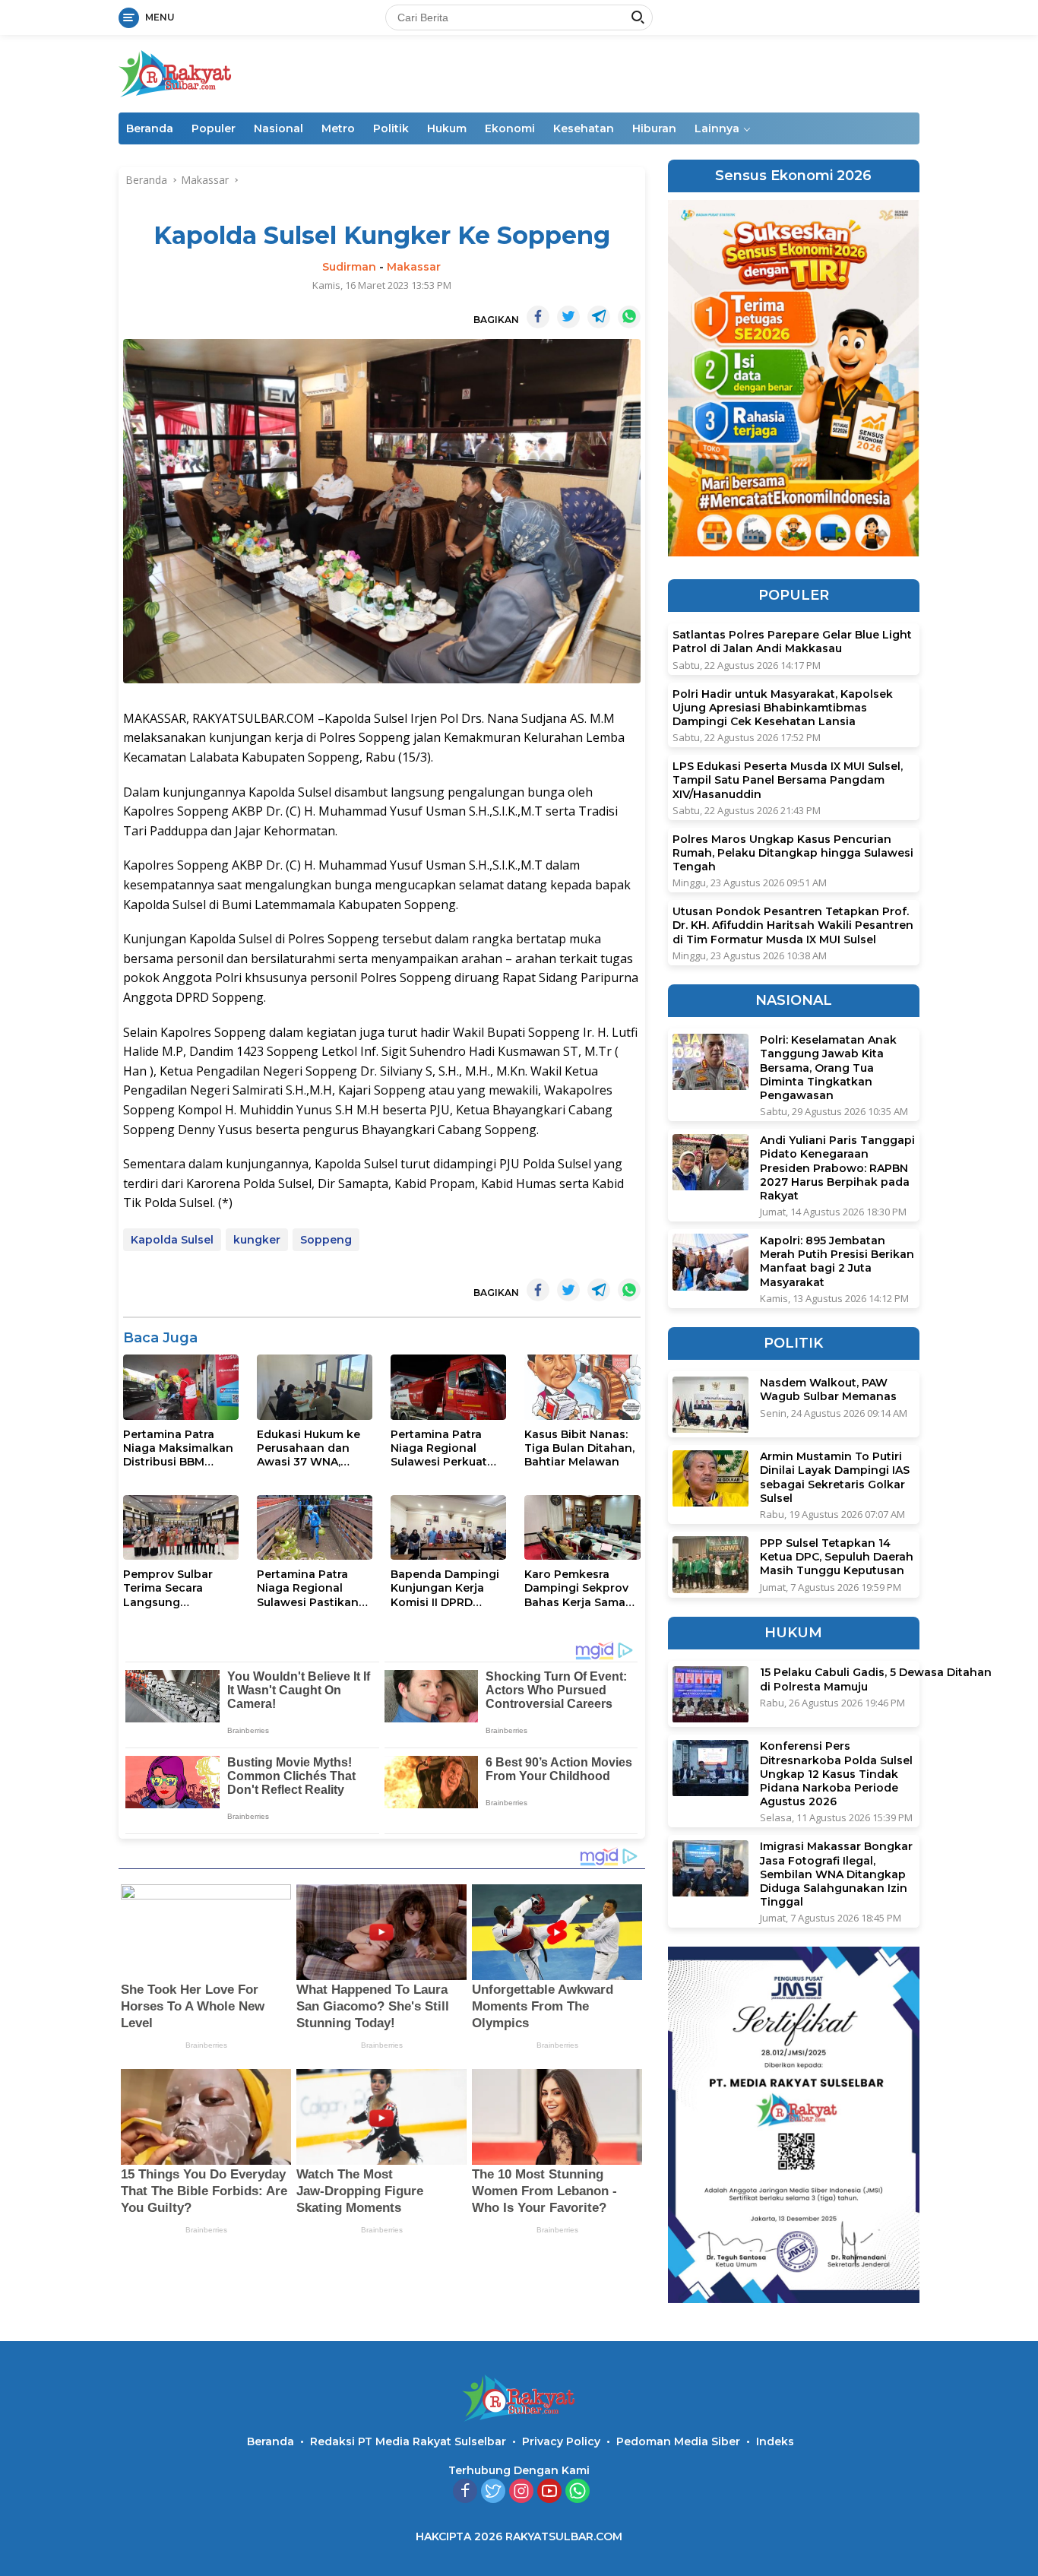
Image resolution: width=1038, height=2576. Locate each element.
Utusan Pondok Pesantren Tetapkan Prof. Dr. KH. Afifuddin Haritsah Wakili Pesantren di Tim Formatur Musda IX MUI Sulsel (793, 926)
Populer (214, 128)
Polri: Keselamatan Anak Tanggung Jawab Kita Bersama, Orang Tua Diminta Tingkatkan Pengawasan (828, 1068)
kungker (257, 1240)
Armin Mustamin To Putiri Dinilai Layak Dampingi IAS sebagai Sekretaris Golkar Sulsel (835, 1478)
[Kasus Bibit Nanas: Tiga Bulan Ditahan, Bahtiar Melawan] (582, 1387)
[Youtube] (549, 2492)
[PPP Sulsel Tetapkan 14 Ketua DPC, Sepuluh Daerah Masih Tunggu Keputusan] (710, 1565)
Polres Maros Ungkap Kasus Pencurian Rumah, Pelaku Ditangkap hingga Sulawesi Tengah (793, 853)
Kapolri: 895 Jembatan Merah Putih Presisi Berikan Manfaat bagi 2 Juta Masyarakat (837, 1261)
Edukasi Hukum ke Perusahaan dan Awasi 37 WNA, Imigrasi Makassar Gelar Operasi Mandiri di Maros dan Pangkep (309, 1448)
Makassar (414, 267)
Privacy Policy (561, 2441)
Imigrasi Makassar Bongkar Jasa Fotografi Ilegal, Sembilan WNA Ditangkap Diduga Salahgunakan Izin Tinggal (836, 1875)
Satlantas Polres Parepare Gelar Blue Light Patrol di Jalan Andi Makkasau (792, 642)
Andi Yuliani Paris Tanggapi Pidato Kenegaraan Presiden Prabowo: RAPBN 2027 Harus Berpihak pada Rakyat (837, 1169)
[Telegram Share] (599, 317)
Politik (391, 128)
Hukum (447, 128)
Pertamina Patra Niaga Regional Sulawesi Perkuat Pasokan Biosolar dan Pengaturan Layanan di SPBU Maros (440, 1448)
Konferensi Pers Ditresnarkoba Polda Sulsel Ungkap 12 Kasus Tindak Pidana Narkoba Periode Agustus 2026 (836, 1774)
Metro (338, 128)
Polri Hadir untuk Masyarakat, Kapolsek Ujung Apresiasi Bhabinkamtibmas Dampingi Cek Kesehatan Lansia (783, 708)
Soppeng (326, 1240)
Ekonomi (510, 128)
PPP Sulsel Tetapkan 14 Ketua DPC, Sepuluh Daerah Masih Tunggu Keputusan (837, 1557)
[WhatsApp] (578, 2492)
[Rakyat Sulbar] (176, 73)
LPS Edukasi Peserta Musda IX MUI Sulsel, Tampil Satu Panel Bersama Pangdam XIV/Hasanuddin (788, 781)
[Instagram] (521, 2492)
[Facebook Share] (538, 317)
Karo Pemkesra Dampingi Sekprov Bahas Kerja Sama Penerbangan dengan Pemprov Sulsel (576, 1588)
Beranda (150, 128)
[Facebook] (465, 2492)
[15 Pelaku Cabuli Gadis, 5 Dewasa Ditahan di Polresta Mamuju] (710, 1695)
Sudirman (349, 267)
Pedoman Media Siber (678, 2441)
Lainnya (717, 128)
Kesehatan (584, 128)
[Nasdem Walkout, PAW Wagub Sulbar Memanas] (710, 1405)
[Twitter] (493, 2492)
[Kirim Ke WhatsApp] (629, 317)
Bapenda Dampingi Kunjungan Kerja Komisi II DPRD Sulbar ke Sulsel (445, 1588)
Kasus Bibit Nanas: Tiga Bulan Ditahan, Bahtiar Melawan (579, 1448)
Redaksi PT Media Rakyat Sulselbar (408, 2441)
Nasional (278, 128)
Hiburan (654, 128)
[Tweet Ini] (568, 317)
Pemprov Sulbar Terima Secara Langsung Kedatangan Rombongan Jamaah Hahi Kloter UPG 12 (178, 1588)
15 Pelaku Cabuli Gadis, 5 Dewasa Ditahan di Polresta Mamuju (876, 1680)
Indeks (775, 2441)
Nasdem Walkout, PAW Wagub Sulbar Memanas (828, 1390)
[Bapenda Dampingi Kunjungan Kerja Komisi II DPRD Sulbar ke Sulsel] (448, 1527)
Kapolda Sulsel (172, 1240)
